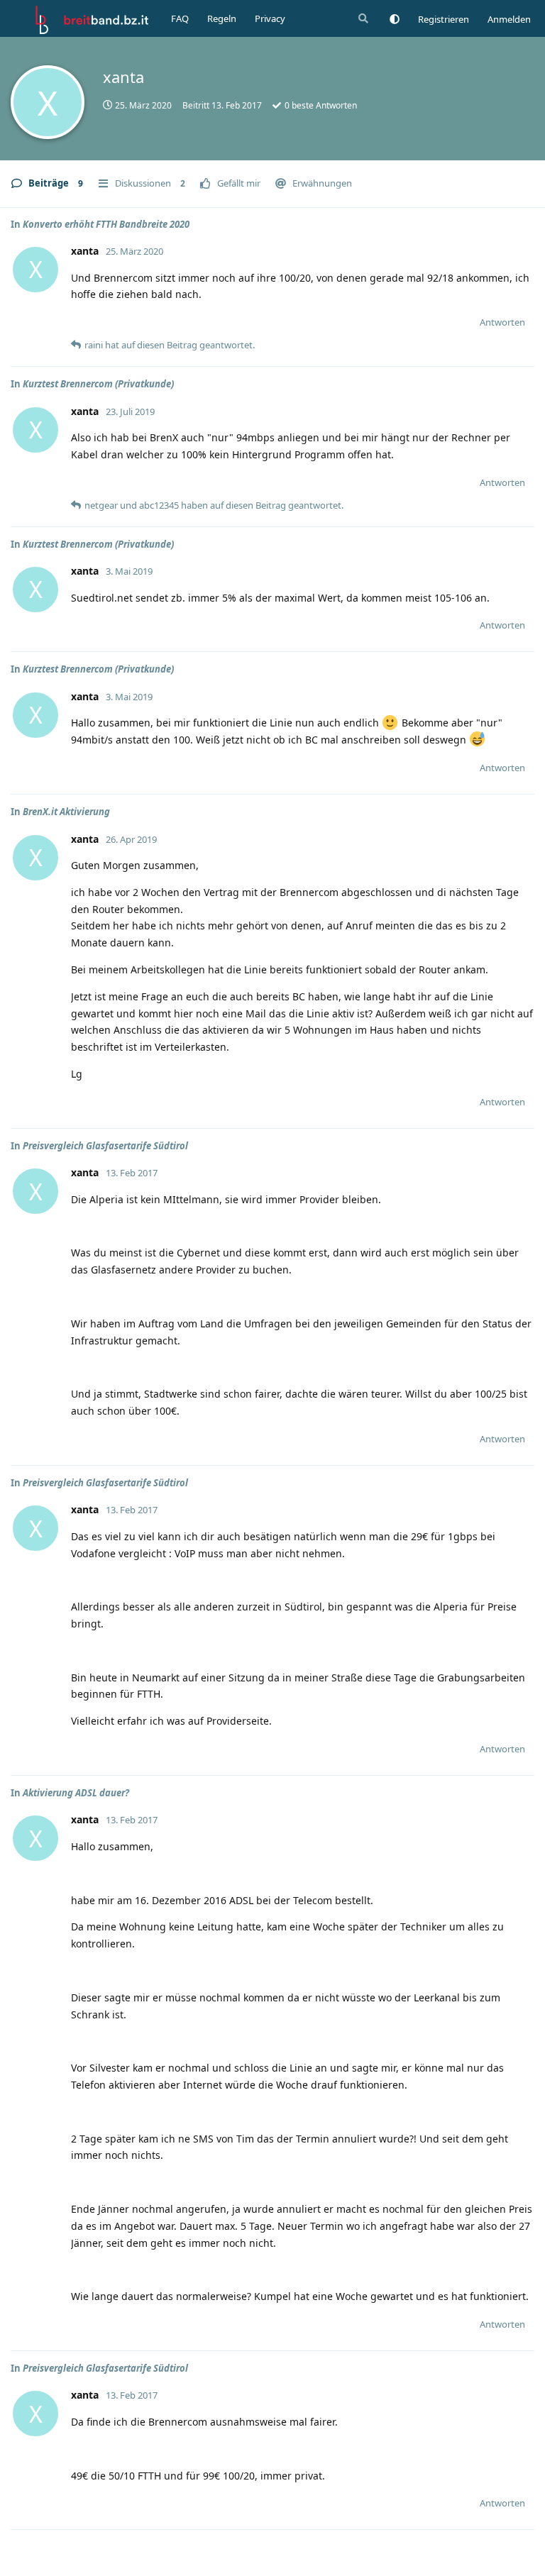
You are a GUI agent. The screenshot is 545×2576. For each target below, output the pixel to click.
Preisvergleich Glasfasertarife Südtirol (105, 1146)
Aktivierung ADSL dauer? (76, 1793)
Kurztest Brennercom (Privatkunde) (98, 384)
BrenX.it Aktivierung (66, 812)
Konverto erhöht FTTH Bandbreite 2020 (106, 224)
